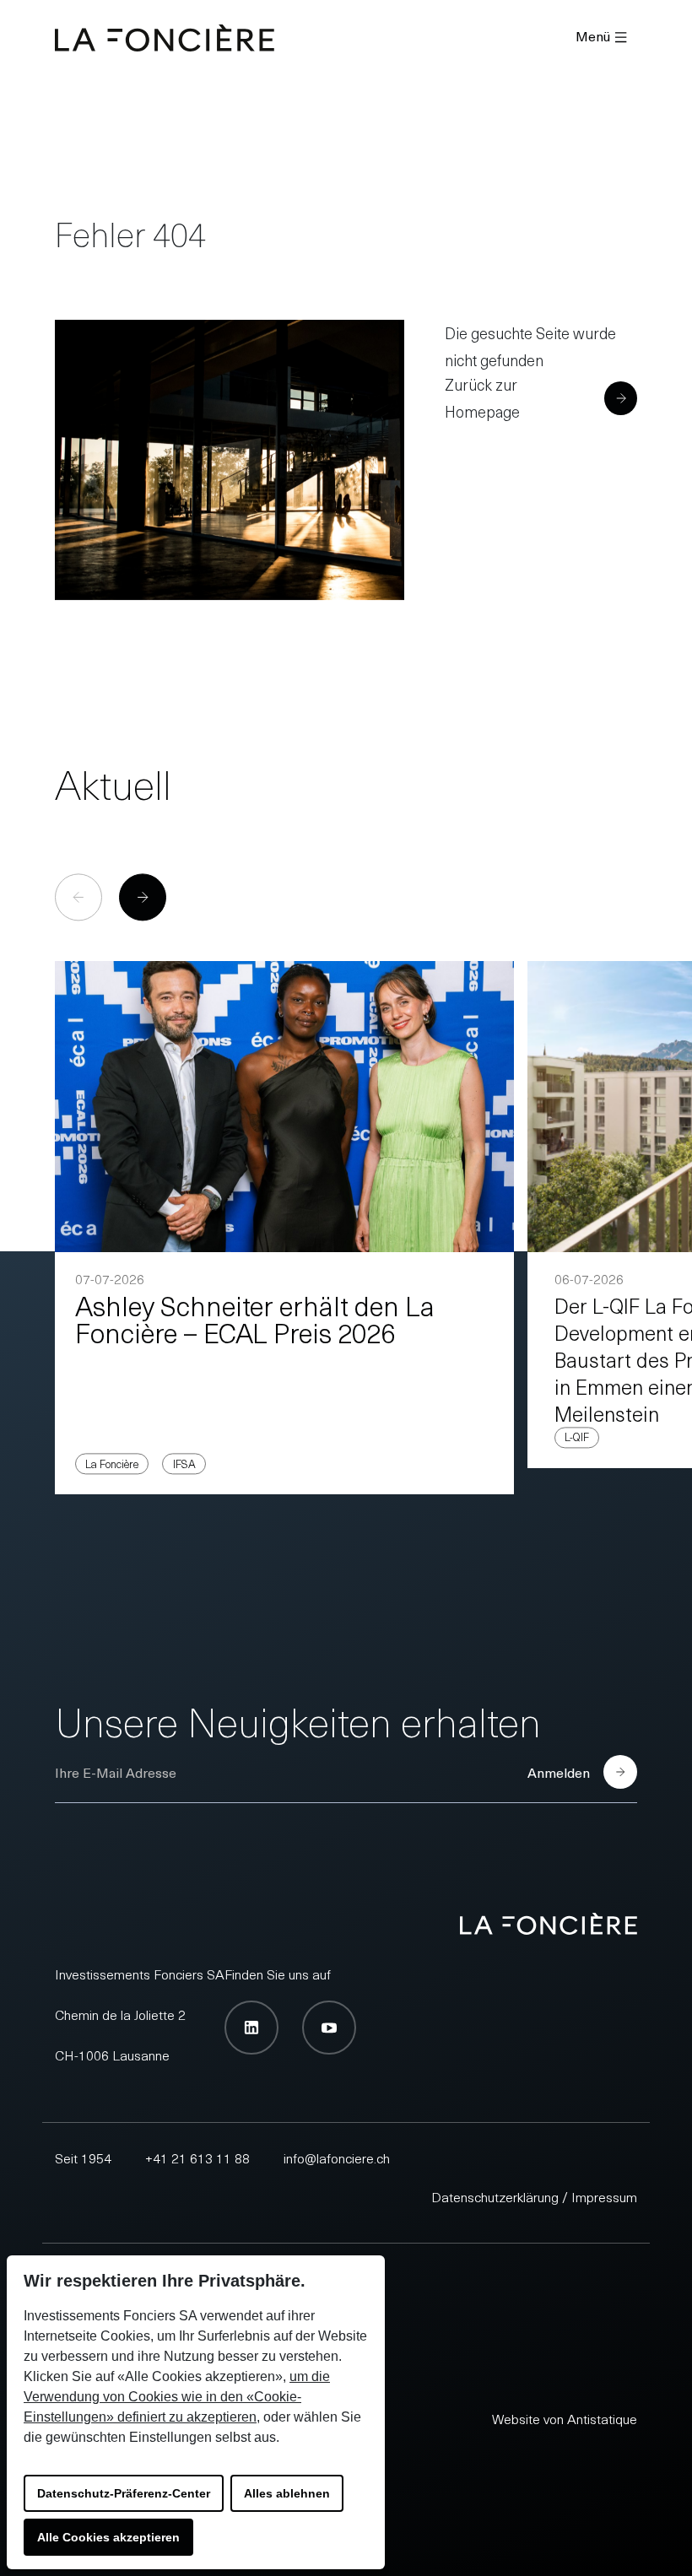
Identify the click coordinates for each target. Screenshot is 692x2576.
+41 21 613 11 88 (197, 2157)
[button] (143, 898)
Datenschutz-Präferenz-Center (124, 2493)
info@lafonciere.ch (337, 2157)
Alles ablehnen (287, 2493)
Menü (593, 35)
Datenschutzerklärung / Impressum (534, 2196)
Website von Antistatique (565, 2418)
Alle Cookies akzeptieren (108, 2537)
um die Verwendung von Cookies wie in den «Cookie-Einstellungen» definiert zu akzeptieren (177, 2397)
